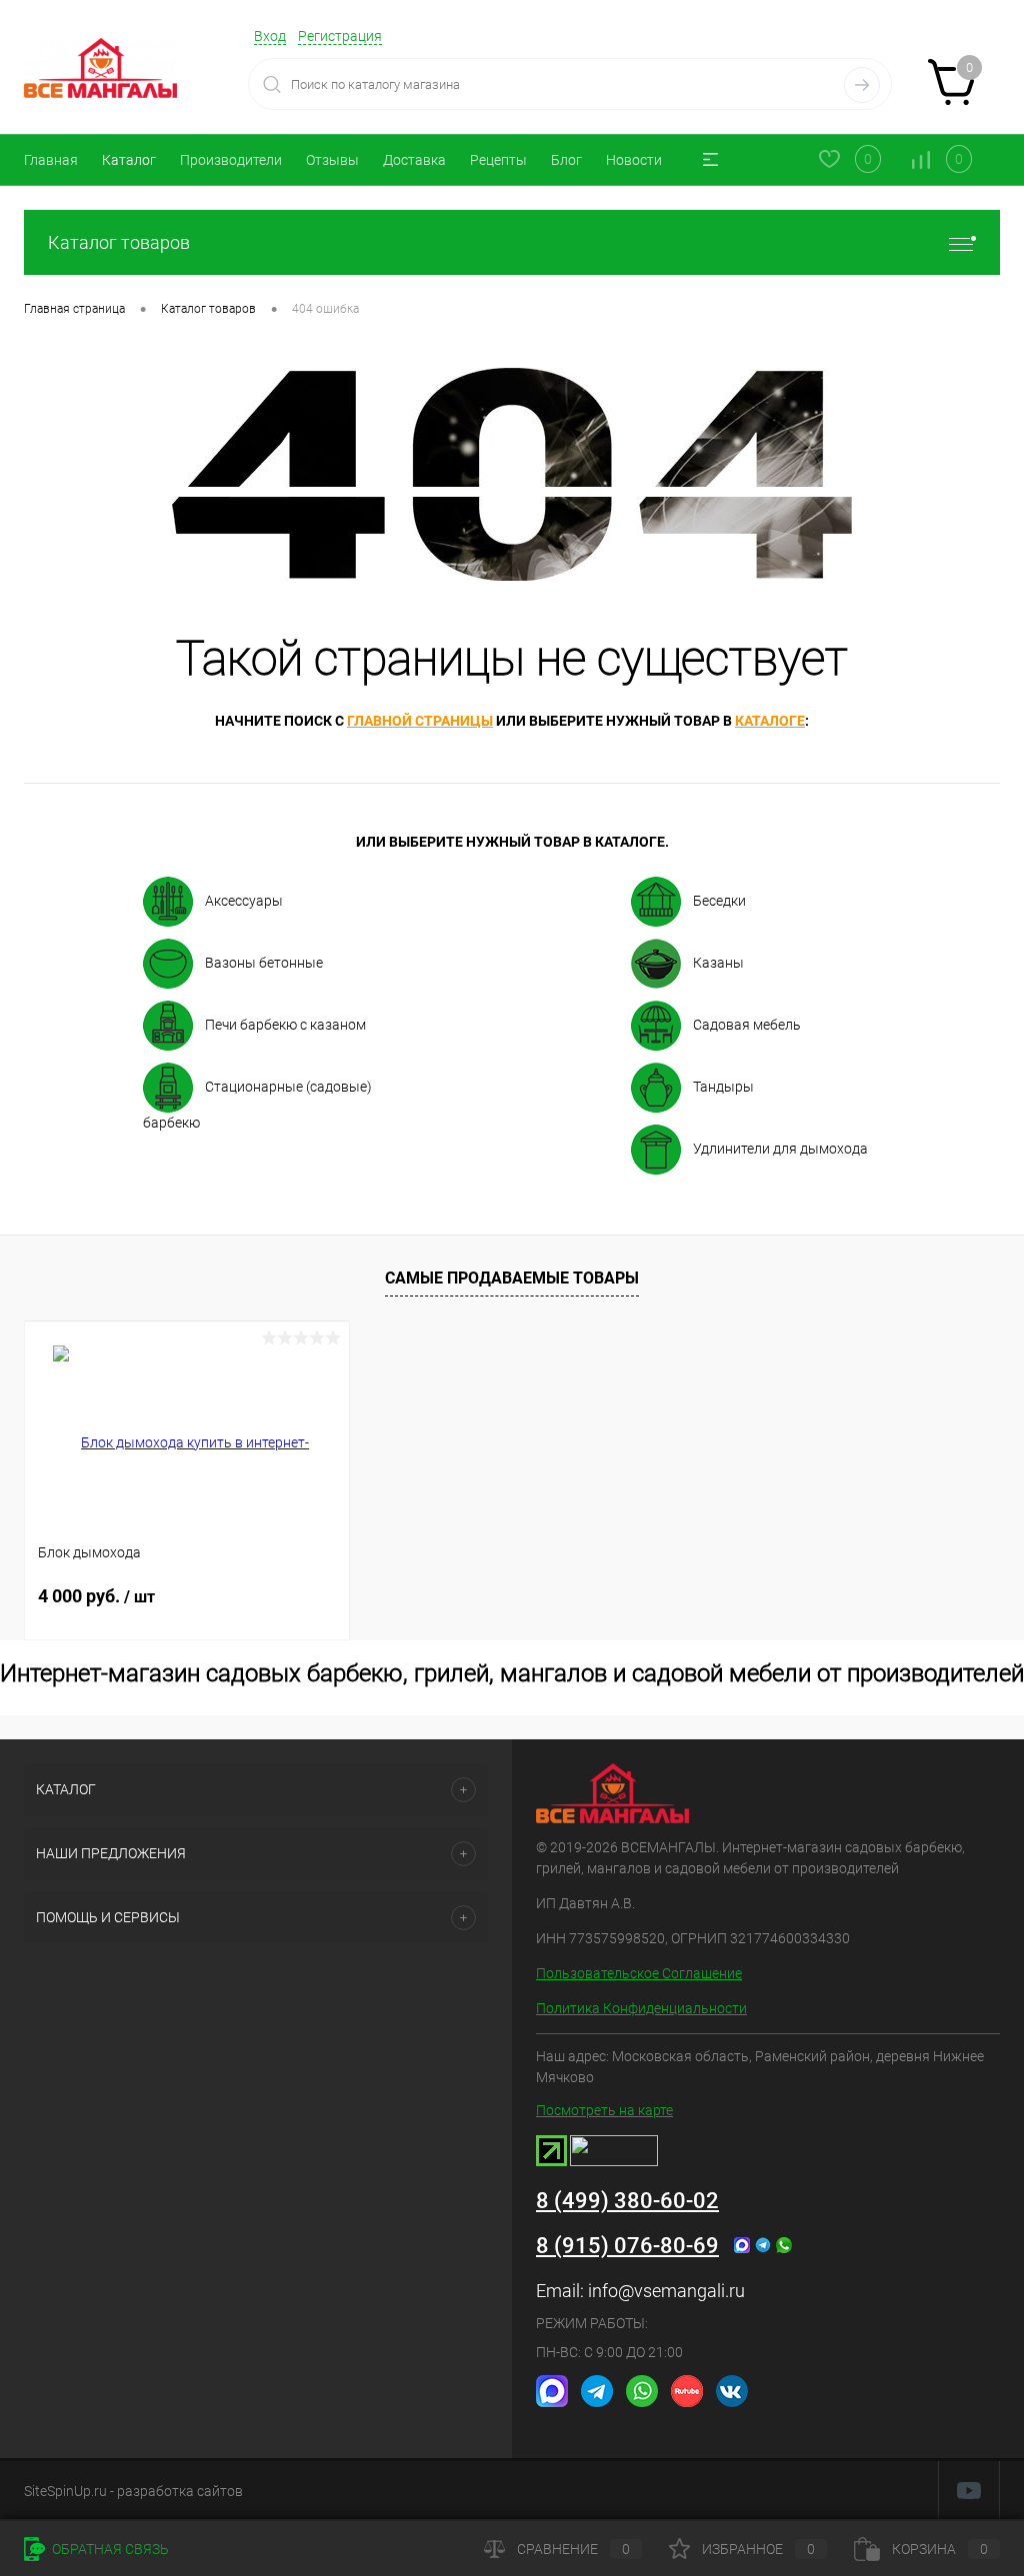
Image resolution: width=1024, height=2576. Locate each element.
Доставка (414, 160)
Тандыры (723, 1087)
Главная (51, 160)
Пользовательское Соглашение (639, 1973)
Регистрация (340, 36)
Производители (231, 160)
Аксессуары (244, 901)
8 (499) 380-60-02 (627, 2201)
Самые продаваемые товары (512, 1278)
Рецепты (498, 160)
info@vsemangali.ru (666, 2291)
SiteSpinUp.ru (65, 2491)
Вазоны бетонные (264, 963)
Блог (566, 160)
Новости (634, 160)
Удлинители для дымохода (780, 1149)
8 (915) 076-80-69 (627, 2246)
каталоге (770, 721)
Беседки (719, 901)
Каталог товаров (119, 242)
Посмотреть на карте (604, 2110)
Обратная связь (109, 2549)
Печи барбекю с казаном (285, 1025)
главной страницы (420, 721)
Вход (270, 36)
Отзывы (332, 160)
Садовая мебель (747, 1025)
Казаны (718, 963)
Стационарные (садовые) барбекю (257, 1105)
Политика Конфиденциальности (641, 2008)
